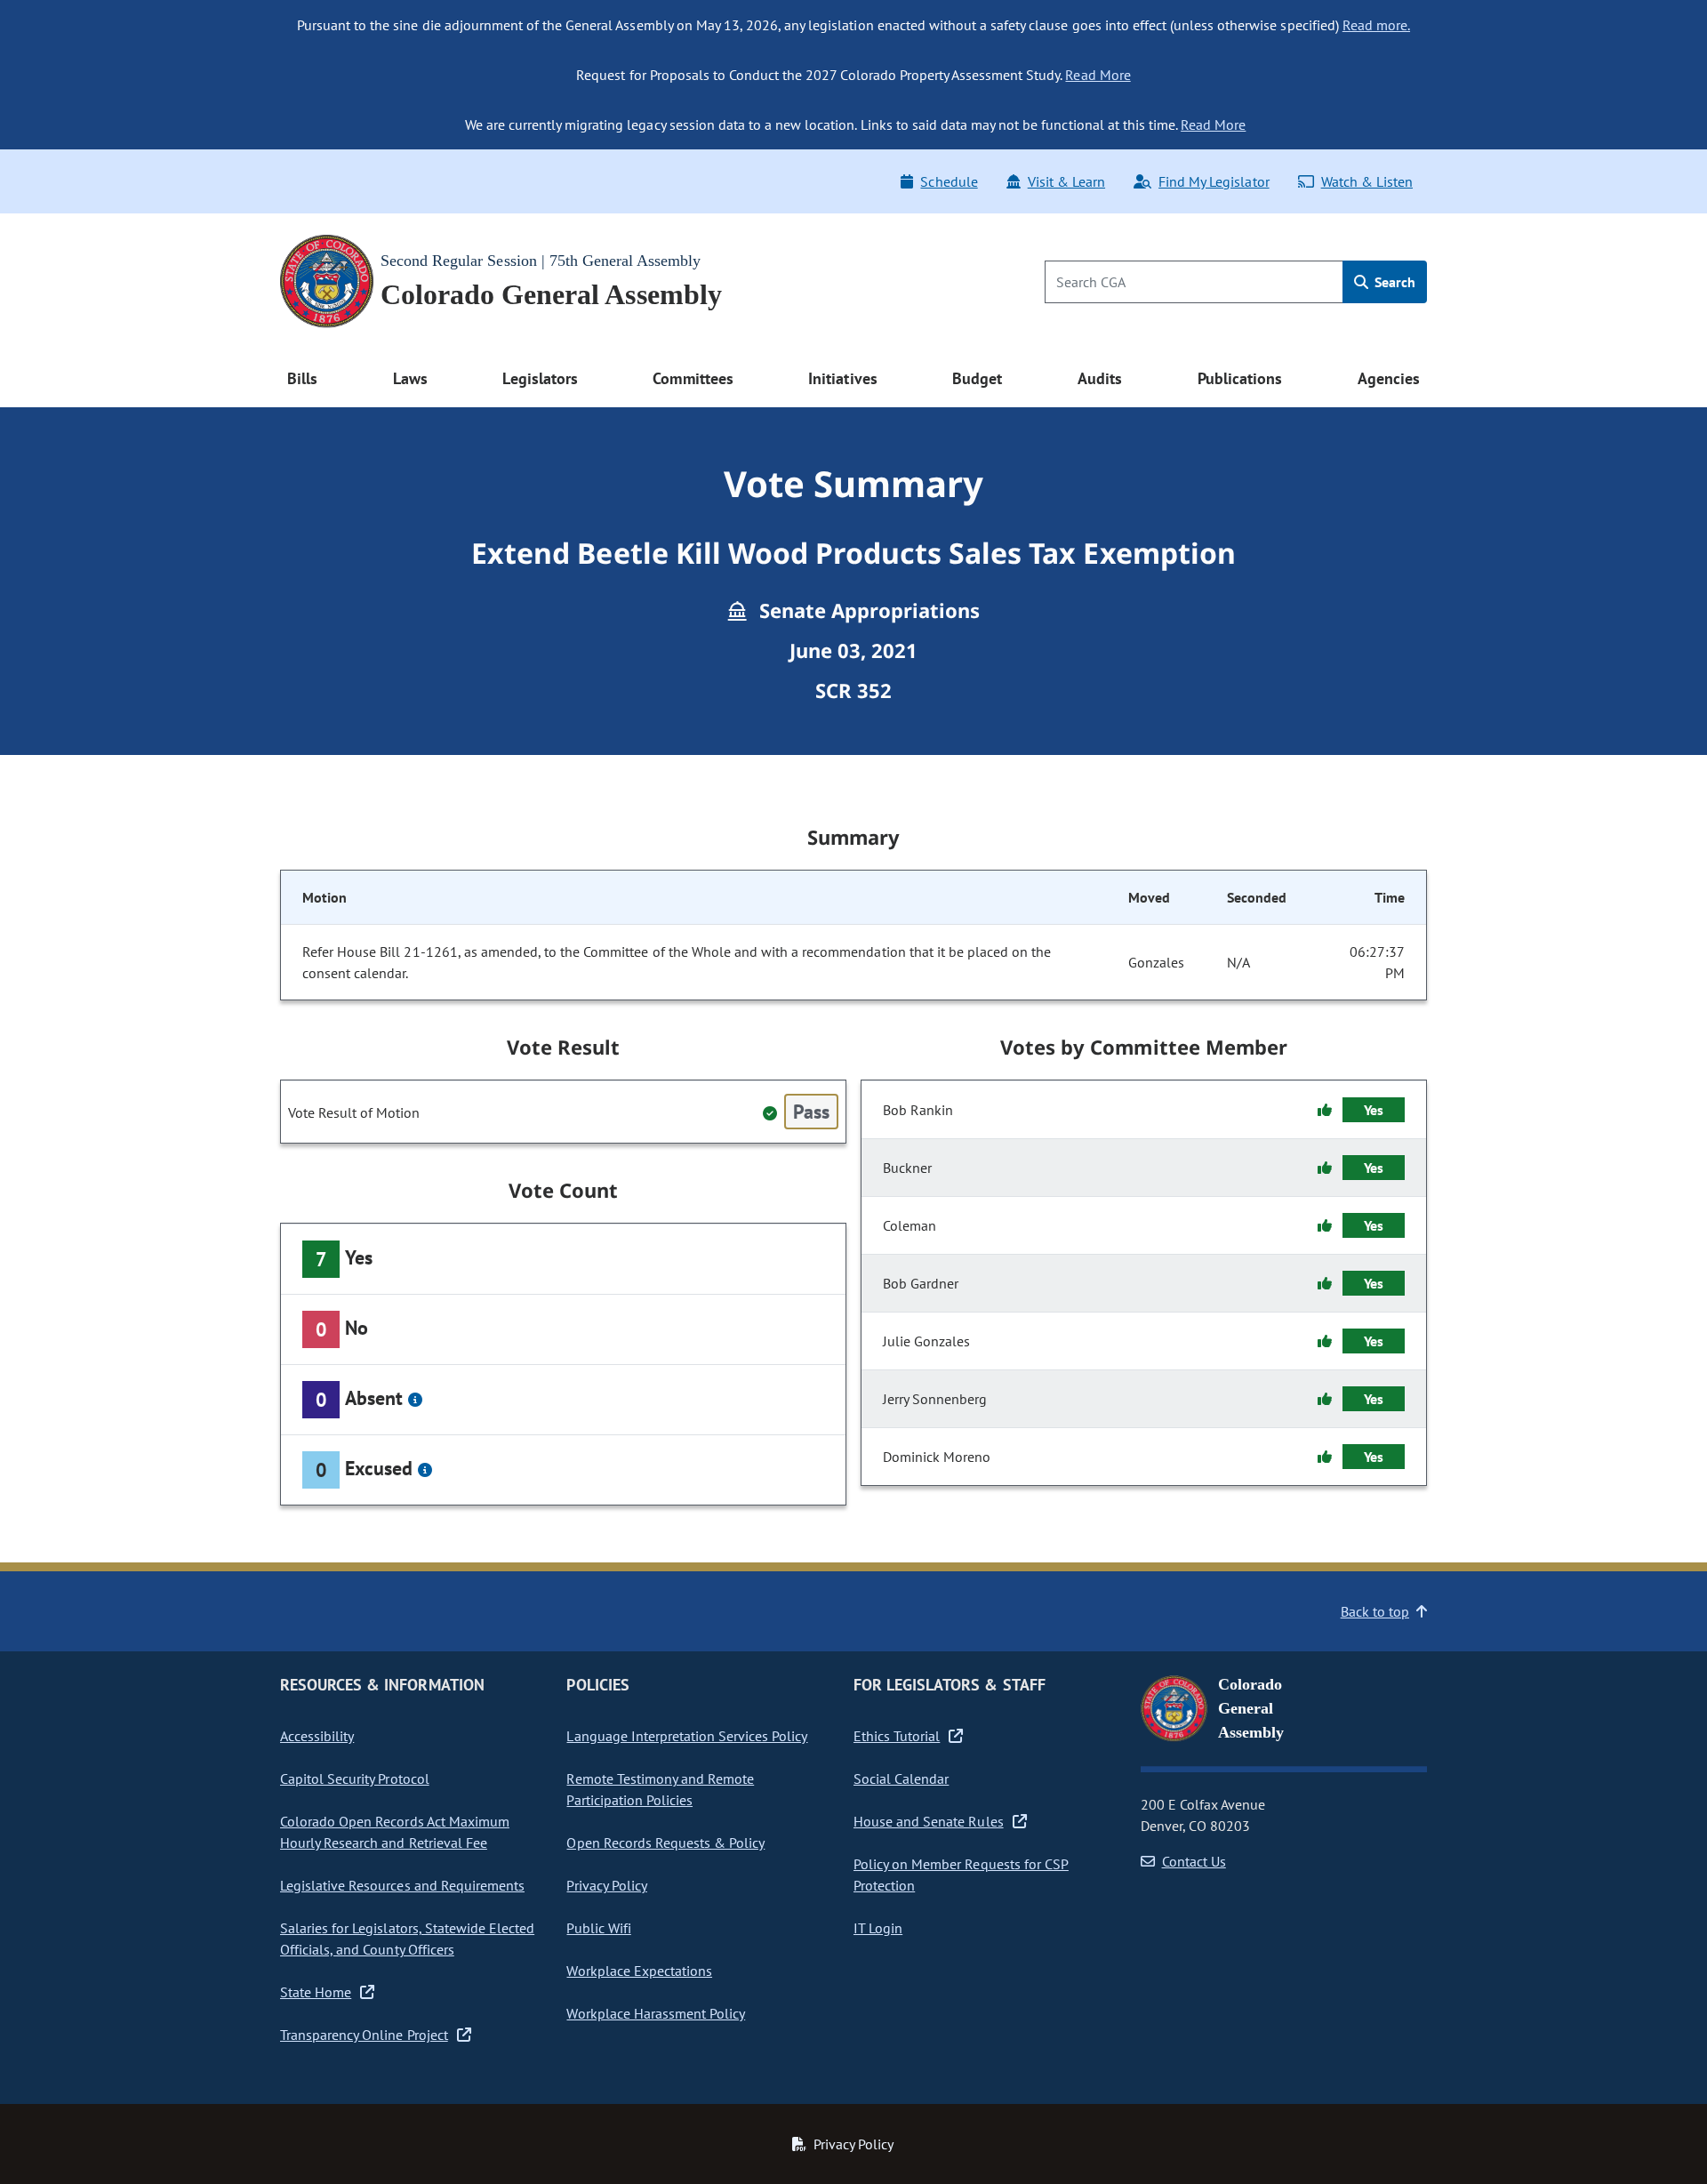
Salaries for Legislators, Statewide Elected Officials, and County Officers (407, 1939)
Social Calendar (901, 1779)
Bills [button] (302, 378)
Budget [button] (977, 378)
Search (1393, 282)
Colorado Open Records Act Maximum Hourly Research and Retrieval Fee (395, 1832)
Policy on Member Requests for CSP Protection (961, 1875)
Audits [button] (1100, 378)
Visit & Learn (1066, 181)
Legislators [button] (540, 378)
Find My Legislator (1214, 181)
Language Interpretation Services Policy (687, 1736)
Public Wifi (598, 1928)
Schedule (949, 181)
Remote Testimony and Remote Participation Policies (660, 1789)
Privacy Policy (606, 1885)
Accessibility (317, 1736)
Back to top (1375, 1611)
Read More (1098, 75)
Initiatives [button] (842, 378)
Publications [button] (1240, 378)
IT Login (878, 1928)
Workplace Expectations (639, 1971)
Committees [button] (693, 378)
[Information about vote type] (415, 1400)
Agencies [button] (1389, 378)
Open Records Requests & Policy (665, 1843)
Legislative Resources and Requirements (402, 1885)
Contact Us (1194, 1861)
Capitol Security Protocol (355, 1779)
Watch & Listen (1367, 181)
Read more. (1376, 25)
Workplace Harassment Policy (656, 2013)
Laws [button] (410, 378)
